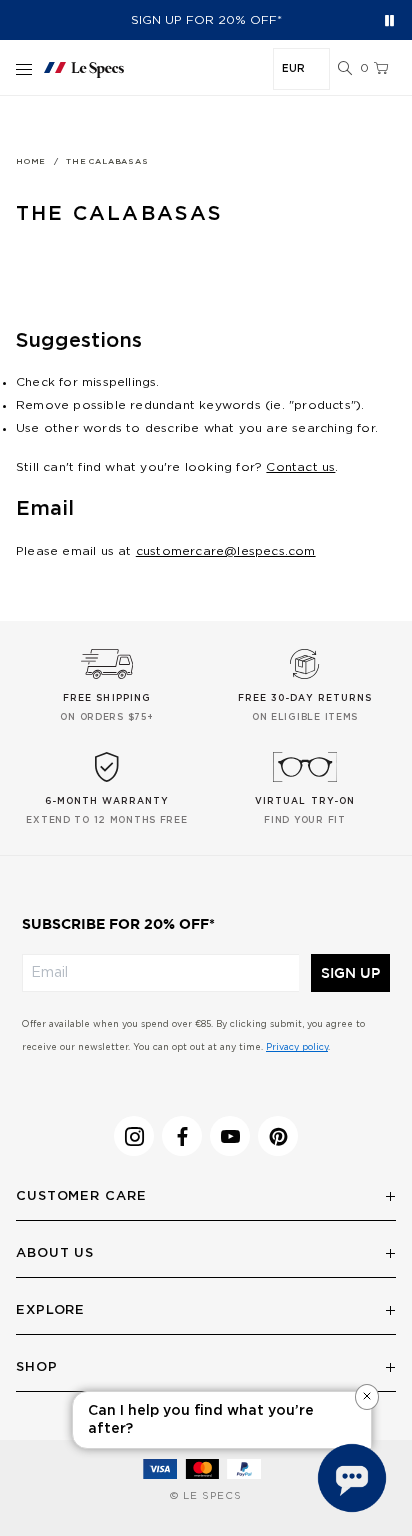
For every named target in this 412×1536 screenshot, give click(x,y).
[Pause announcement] (389, 20)
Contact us (300, 467)
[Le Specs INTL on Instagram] (134, 1136)
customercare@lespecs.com (226, 551)
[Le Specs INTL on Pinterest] (278, 1136)
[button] (345, 69)
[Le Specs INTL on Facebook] (182, 1136)
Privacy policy (297, 1047)
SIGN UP (350, 973)
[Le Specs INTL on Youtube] (230, 1136)
